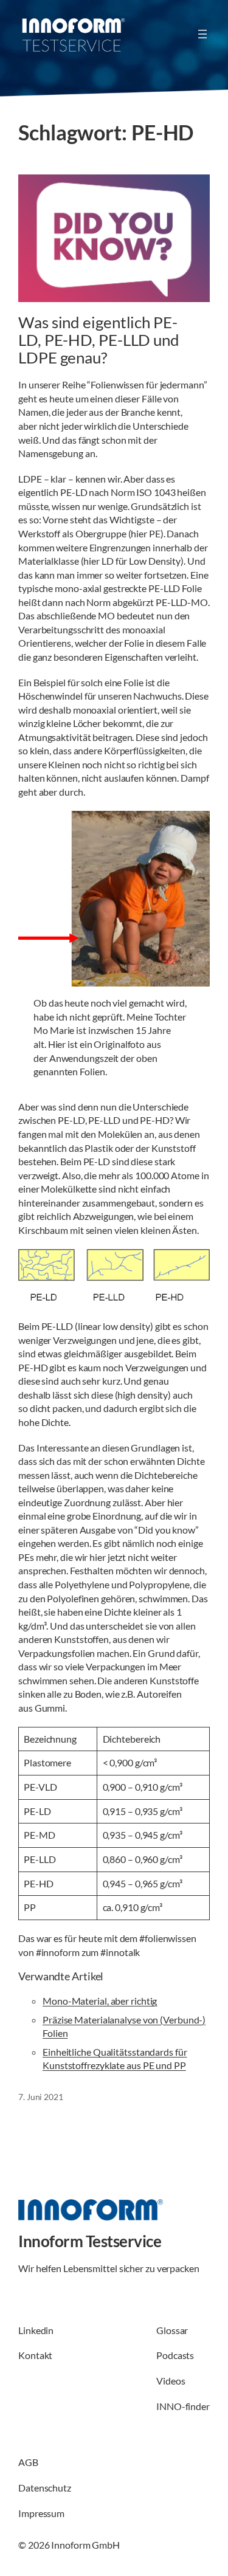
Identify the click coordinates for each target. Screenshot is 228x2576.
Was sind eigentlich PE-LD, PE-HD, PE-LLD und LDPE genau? (99, 340)
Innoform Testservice (90, 2241)
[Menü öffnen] (202, 34)
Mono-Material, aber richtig (100, 2001)
